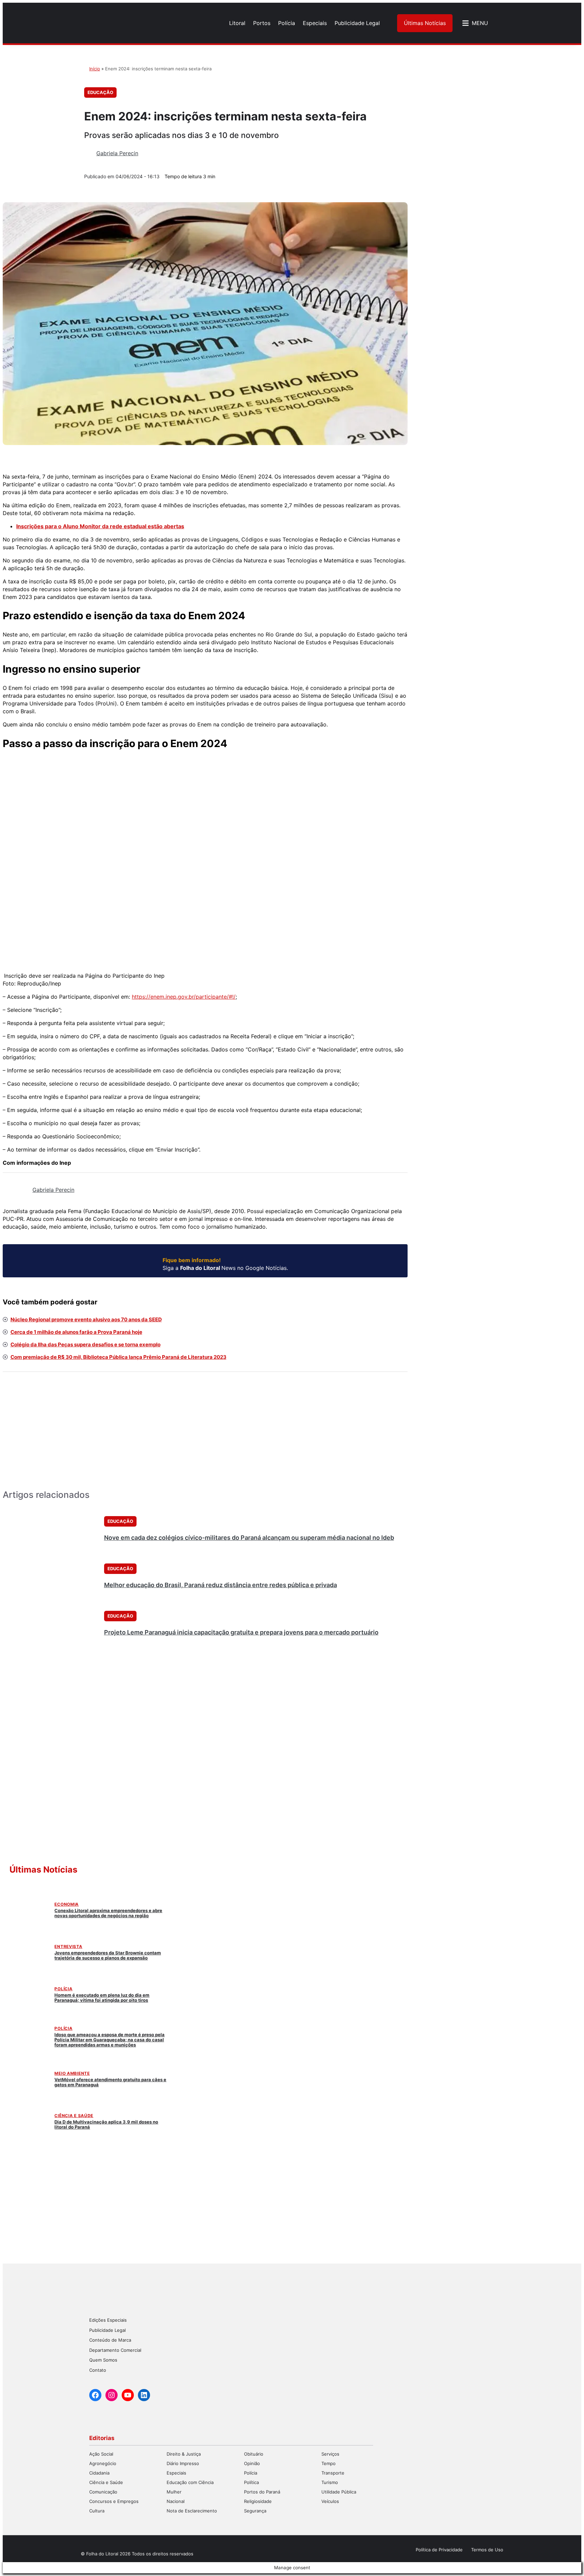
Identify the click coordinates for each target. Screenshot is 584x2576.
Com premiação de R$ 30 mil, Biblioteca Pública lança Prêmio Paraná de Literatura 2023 (118, 1357)
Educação (100, 92)
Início (95, 69)
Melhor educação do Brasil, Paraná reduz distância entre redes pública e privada (221, 1585)
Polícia (63, 1989)
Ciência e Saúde (74, 2116)
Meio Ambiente (72, 2073)
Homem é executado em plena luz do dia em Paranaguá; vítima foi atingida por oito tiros (102, 1998)
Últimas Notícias (425, 23)
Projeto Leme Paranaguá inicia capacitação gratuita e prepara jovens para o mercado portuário (241, 1632)
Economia (67, 1904)
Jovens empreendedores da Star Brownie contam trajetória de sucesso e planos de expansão (108, 1955)
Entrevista (68, 1946)
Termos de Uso (487, 2550)
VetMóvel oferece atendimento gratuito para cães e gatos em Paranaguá (110, 2082)
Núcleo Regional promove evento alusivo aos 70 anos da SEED (86, 1319)
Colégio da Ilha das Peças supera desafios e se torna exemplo (86, 1344)
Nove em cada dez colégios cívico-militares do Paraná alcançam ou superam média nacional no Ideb (249, 1538)
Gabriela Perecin (117, 153)
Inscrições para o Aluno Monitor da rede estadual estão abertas (100, 526)
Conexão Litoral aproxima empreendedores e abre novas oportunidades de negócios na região (108, 1913)
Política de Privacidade (439, 2550)
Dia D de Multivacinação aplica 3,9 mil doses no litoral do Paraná (106, 2124)
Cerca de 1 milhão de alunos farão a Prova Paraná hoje (76, 1332)
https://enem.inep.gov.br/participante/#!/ (184, 997)
